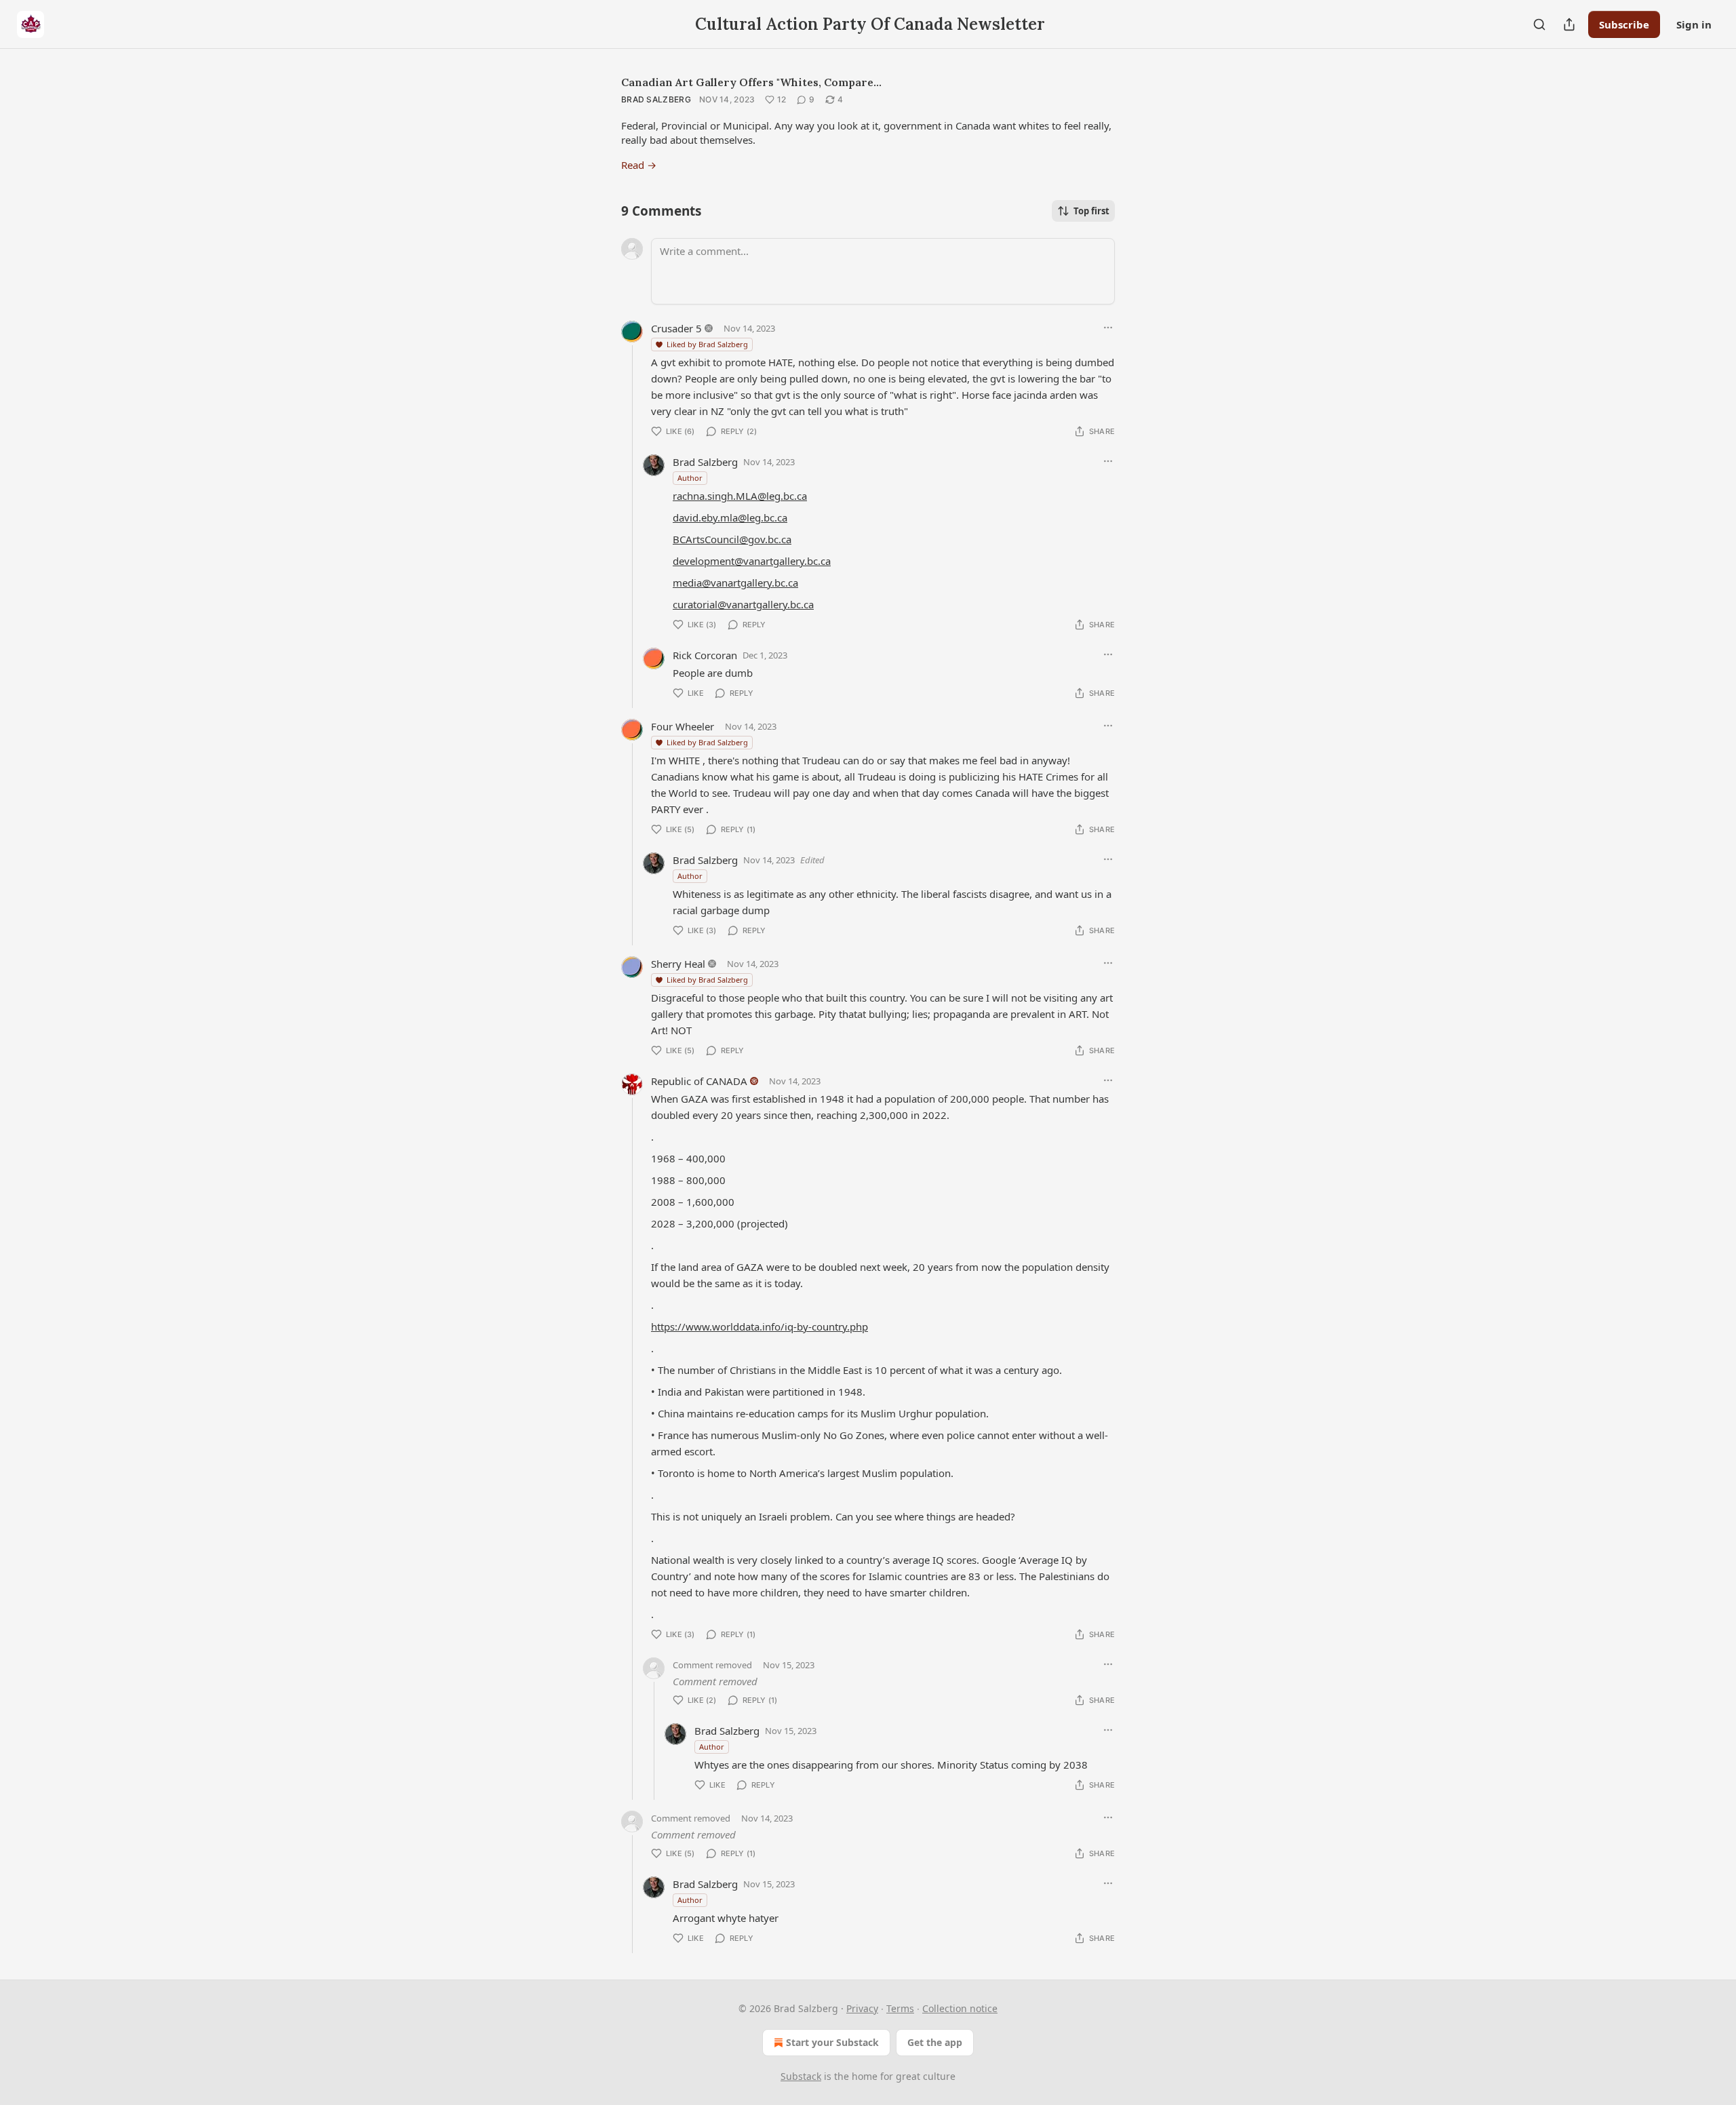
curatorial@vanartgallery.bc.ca (743, 604)
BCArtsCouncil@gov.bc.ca (732, 539)
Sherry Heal (678, 964)
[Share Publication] (1569, 24)
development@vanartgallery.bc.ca (752, 561)
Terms (900, 2008)
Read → (639, 165)
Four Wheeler (683, 726)
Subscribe (1624, 24)
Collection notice (960, 2008)
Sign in (1694, 24)
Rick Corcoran (705, 655)
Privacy (862, 2008)
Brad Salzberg (656, 99)
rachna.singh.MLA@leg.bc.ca (740, 496)
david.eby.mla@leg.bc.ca (730, 517)
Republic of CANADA (699, 1081)
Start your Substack (832, 2042)
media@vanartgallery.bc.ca (735, 583)
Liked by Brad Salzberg (707, 344)
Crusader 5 (676, 328)
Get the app (935, 2042)
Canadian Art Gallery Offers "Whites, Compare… (751, 82)
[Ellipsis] (1108, 328)
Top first (1091, 211)
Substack (801, 2076)
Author (690, 478)
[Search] (1539, 24)
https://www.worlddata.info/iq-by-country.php (759, 1326)
